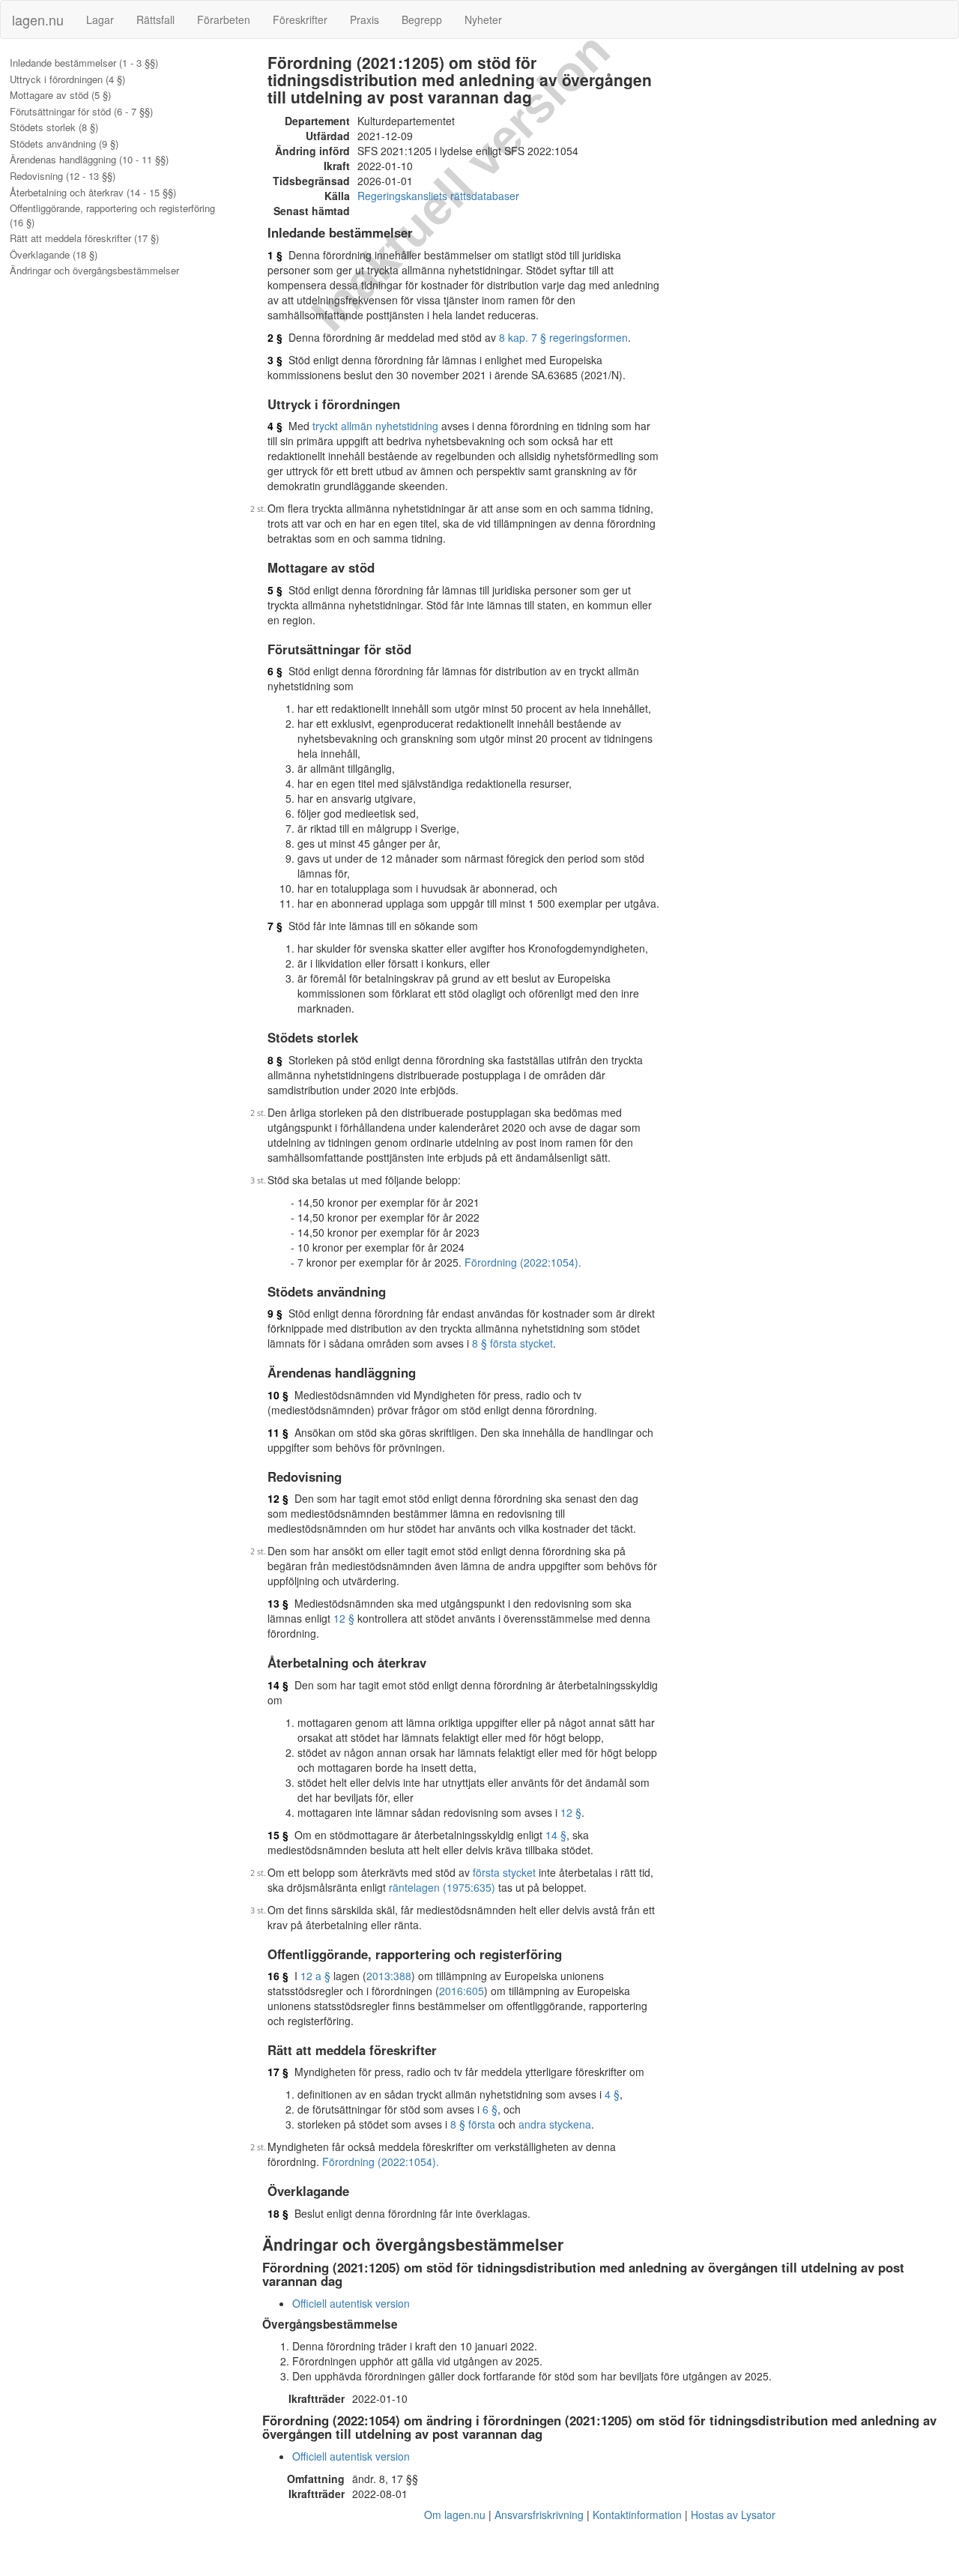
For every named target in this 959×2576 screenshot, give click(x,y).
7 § (275, 926)
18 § (278, 2213)
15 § (278, 1835)
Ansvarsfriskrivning (539, 2515)
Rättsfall (155, 19)
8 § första (473, 2124)
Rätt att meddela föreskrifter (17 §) (84, 238)
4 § (275, 426)
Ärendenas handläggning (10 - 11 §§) (89, 160)
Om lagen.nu (455, 2515)
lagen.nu (38, 19)
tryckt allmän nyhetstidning (375, 426)
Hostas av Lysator (733, 2515)
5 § (275, 590)
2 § (275, 337)
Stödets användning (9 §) (64, 144)
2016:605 (462, 1991)
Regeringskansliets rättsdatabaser (438, 196)
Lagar (100, 19)
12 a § (315, 1976)
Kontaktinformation (637, 2515)
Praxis (364, 19)
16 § (278, 1976)
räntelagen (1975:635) (442, 1887)
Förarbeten (224, 19)
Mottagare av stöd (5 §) (60, 95)
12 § (278, 1498)
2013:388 (389, 1976)
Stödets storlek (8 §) (54, 127)
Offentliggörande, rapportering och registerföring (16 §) (112, 215)
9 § (275, 1313)
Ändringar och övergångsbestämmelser (94, 271)
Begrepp (422, 19)
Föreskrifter (300, 19)
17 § (278, 2072)
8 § (275, 1060)
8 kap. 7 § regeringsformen (563, 337)
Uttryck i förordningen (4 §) (67, 79)
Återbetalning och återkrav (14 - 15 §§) (93, 193)
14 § (278, 1685)
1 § (275, 255)
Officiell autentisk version (351, 2303)
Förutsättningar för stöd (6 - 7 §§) (81, 112)
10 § (278, 1395)
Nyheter (483, 19)
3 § (275, 360)
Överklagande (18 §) (54, 255)
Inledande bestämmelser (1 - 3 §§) (84, 63)
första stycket (504, 1872)
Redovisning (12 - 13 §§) (63, 176)
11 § (278, 1432)
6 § (275, 671)
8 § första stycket (512, 1343)
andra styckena (555, 2124)
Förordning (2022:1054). (523, 1262)
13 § (278, 1603)
